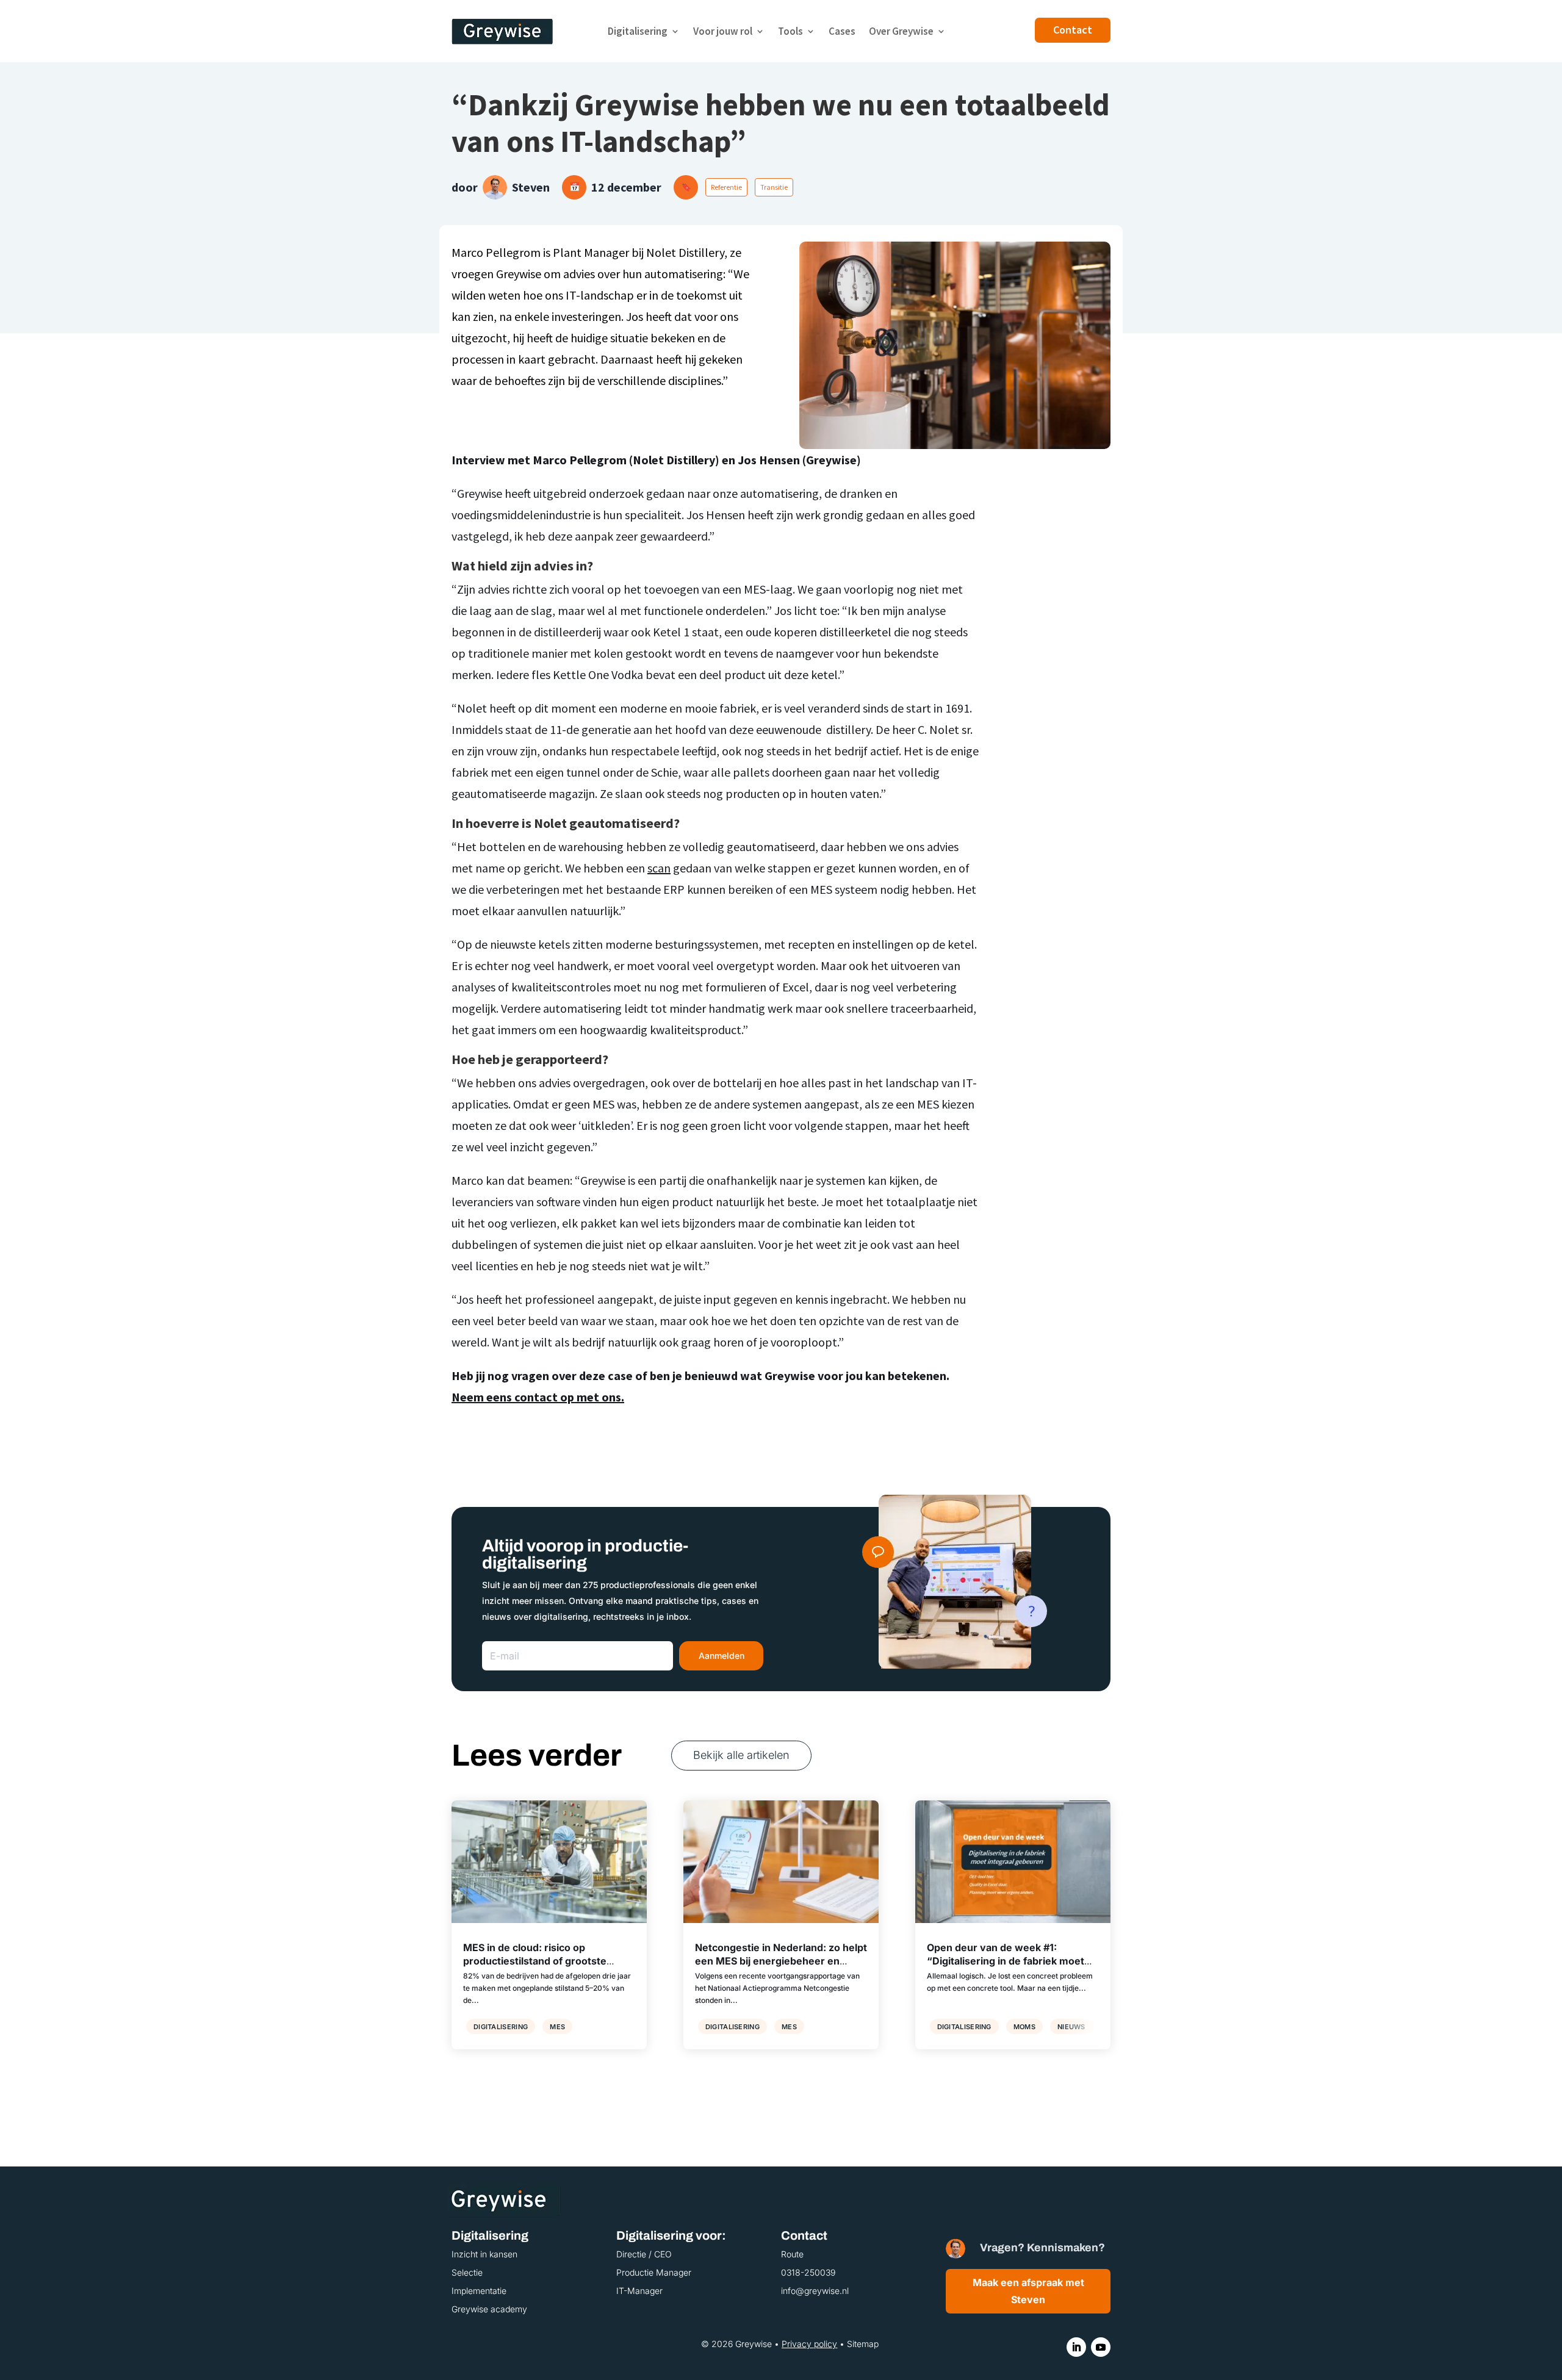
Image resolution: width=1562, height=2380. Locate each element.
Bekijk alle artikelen (741, 1755)
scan (659, 868)
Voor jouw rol (723, 31)
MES (557, 2027)
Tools (790, 31)
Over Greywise (901, 31)
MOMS (1024, 2027)
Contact (1073, 30)
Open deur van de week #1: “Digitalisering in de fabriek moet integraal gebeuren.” (1006, 1961)
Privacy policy (809, 2344)
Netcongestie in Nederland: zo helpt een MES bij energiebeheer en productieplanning (781, 1961)
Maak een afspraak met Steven (1028, 2291)
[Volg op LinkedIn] (1076, 2347)
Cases (842, 31)
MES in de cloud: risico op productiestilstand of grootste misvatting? (535, 1961)
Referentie (726, 187)
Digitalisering (638, 31)
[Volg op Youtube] (1101, 2347)
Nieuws (1071, 2027)
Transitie (774, 187)
